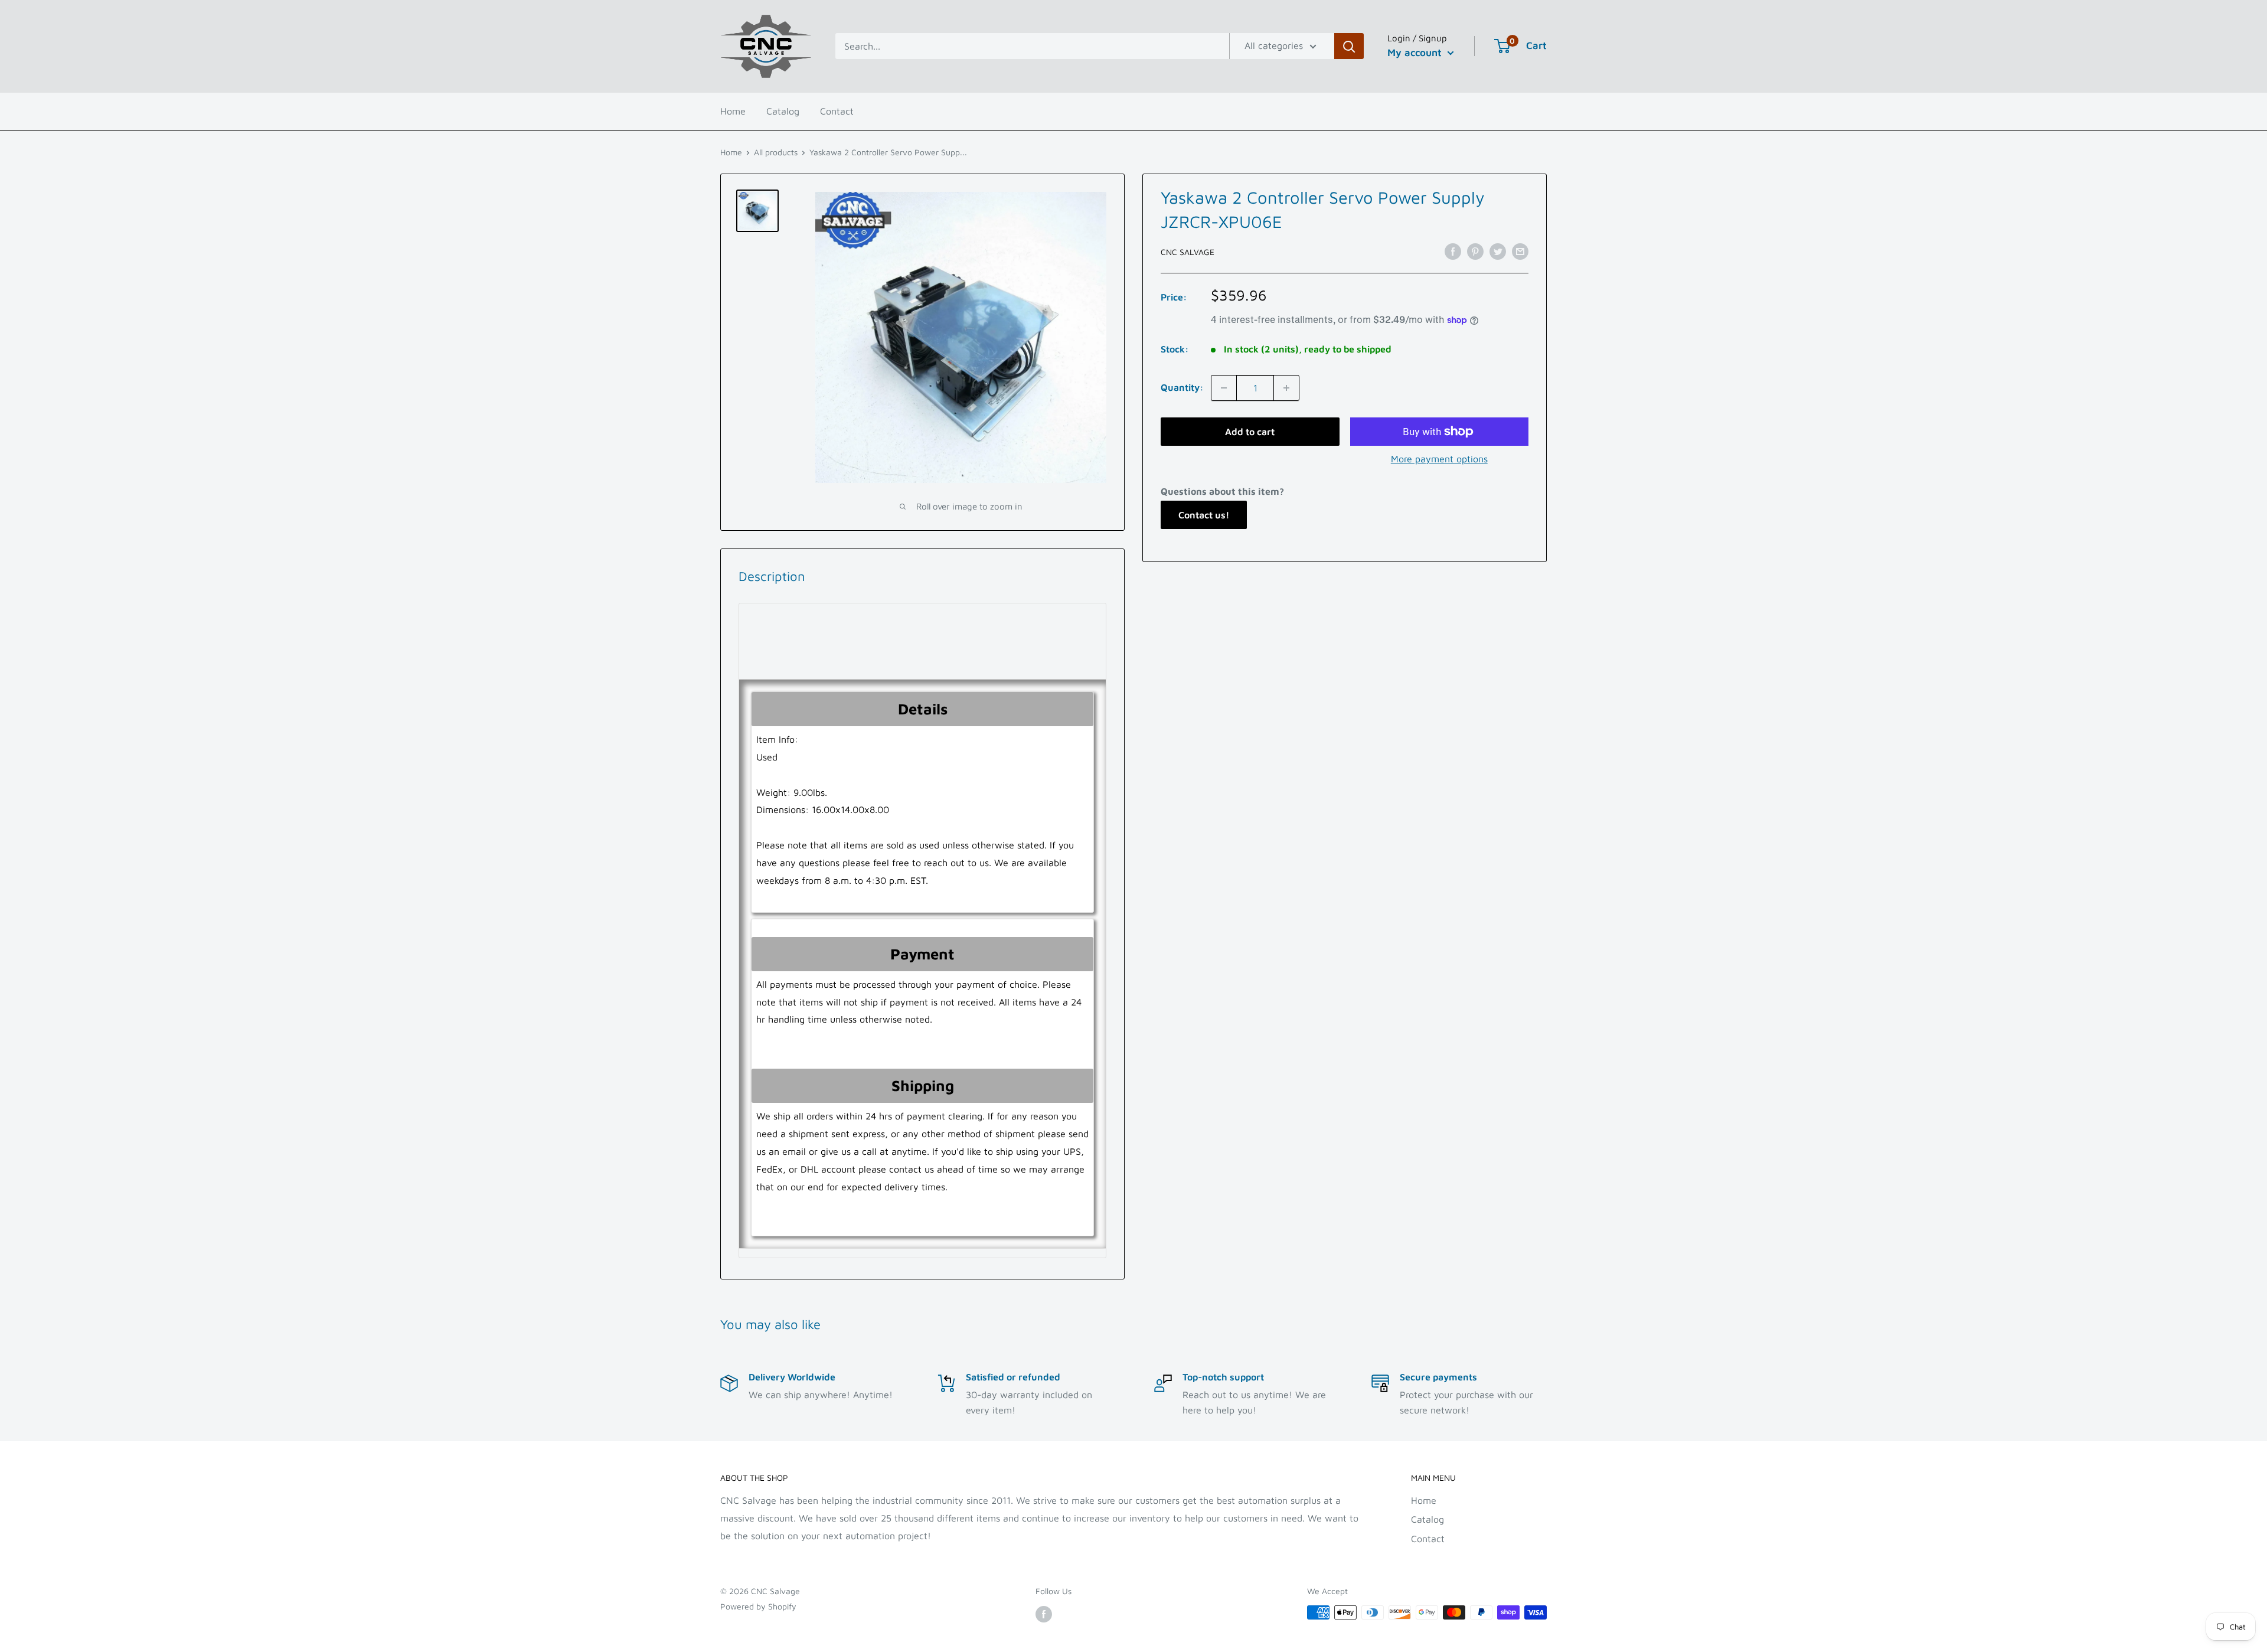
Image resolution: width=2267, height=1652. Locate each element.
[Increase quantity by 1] (1286, 388)
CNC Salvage (1188, 252)
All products (776, 152)
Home (733, 111)
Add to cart (1250, 432)
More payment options (1439, 459)
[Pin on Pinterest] (1475, 251)
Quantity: (1182, 387)
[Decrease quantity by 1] (1224, 388)
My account (1416, 53)
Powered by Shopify (758, 1606)
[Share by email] (1520, 251)
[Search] (1349, 46)
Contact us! (1204, 515)
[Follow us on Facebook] (1044, 1614)
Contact (837, 111)
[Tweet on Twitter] (1498, 251)
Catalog (783, 111)
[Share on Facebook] (1453, 251)
